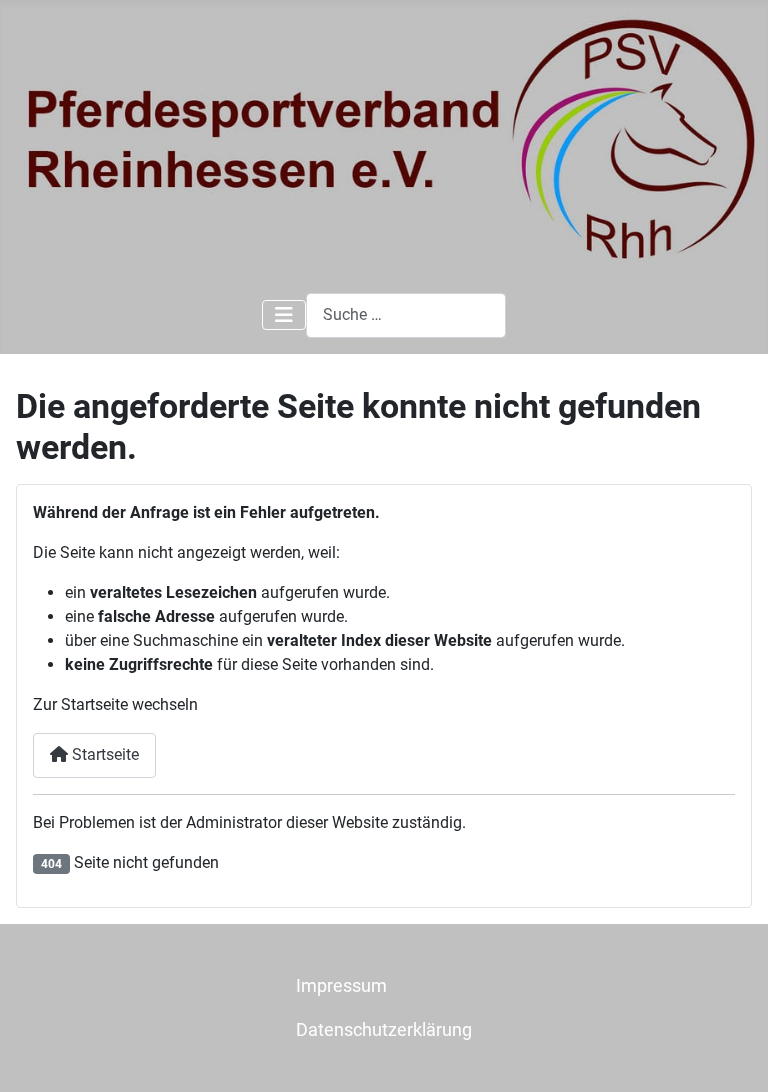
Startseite (103, 754)
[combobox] (406, 315)
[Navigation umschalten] (284, 315)
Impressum (341, 986)
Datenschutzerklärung (384, 1030)
